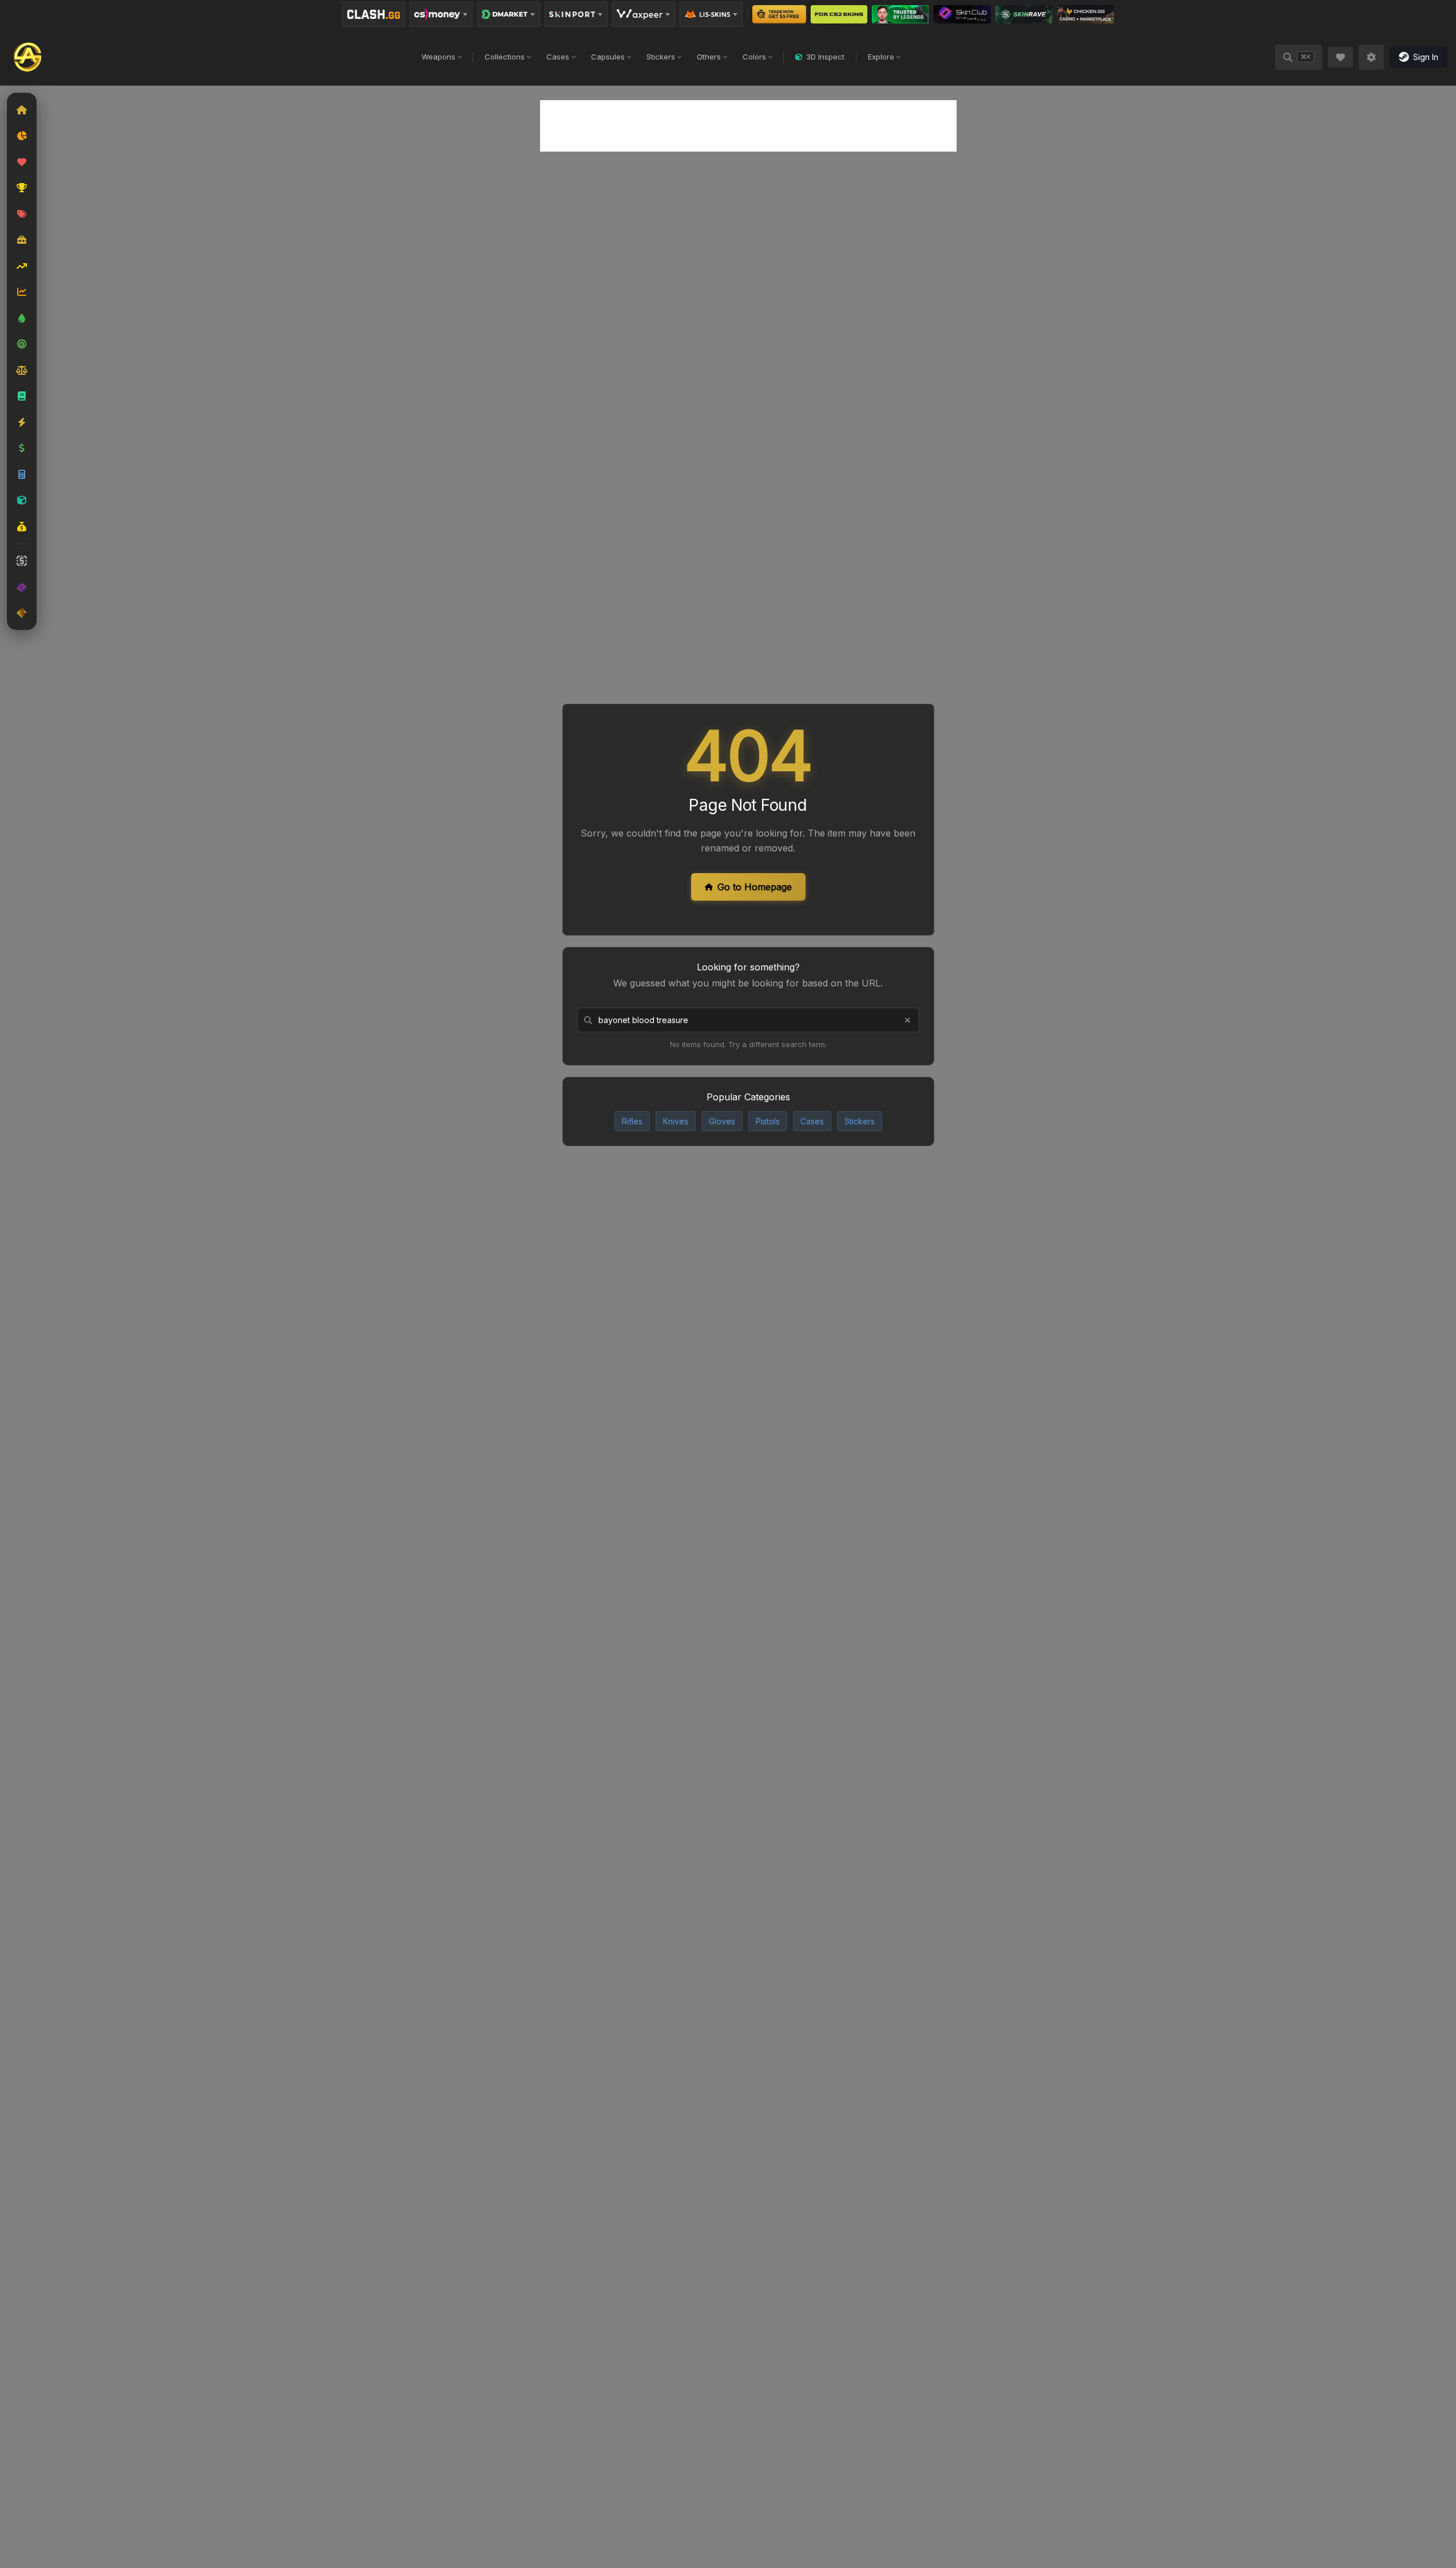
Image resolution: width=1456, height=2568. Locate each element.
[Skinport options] (576, 14)
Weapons (439, 57)
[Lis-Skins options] (711, 14)
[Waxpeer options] (644, 14)
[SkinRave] (1024, 14)
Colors (754, 57)
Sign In (1426, 57)
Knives (676, 1121)
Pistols (768, 1121)
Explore (881, 57)
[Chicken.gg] (1086, 14)
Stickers (661, 57)
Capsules (608, 57)
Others (709, 57)
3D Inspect (825, 57)
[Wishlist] (1340, 57)
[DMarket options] (509, 14)
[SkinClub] (963, 14)
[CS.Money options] (441, 14)
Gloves (722, 1121)
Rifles (632, 1121)
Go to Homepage (755, 887)
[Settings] (1371, 57)
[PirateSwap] (839, 14)
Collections (505, 57)
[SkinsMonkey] (779, 14)
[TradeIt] (900, 14)
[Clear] (907, 1020)
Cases (558, 57)
